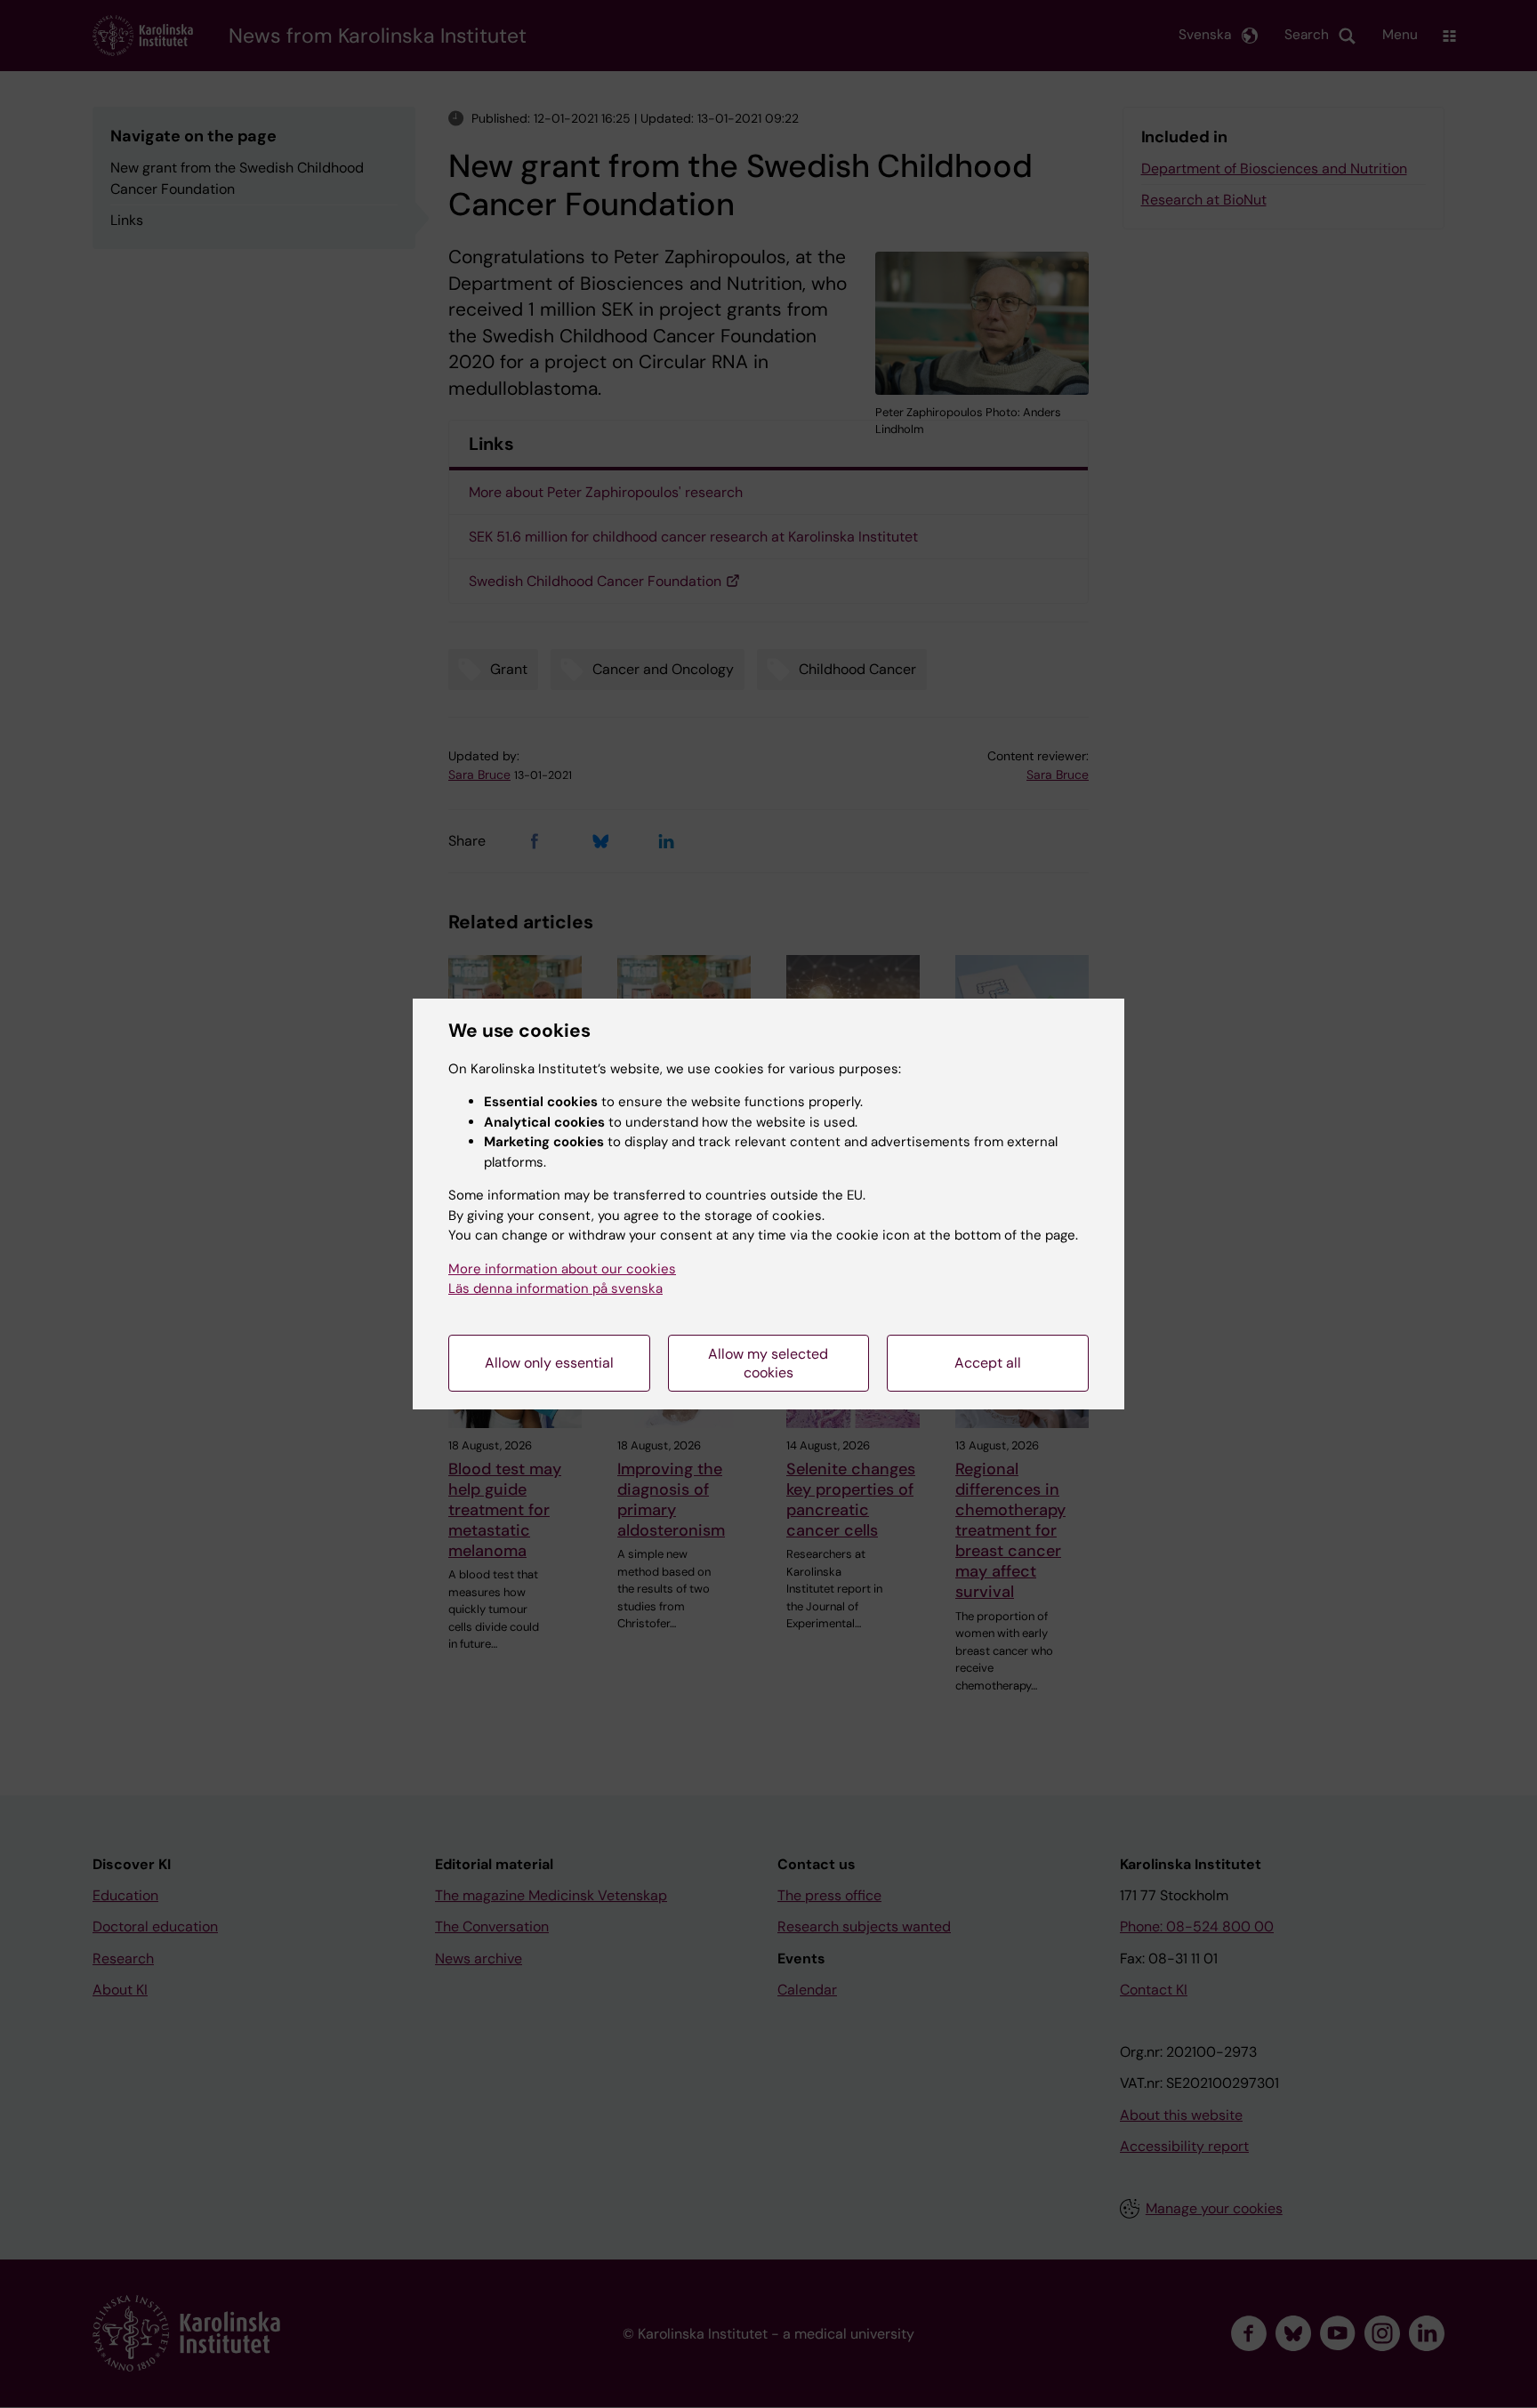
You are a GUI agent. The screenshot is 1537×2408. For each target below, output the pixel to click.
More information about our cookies (562, 1269)
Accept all (988, 1363)
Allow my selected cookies (768, 1363)
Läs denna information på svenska (555, 1288)
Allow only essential (549, 1363)
